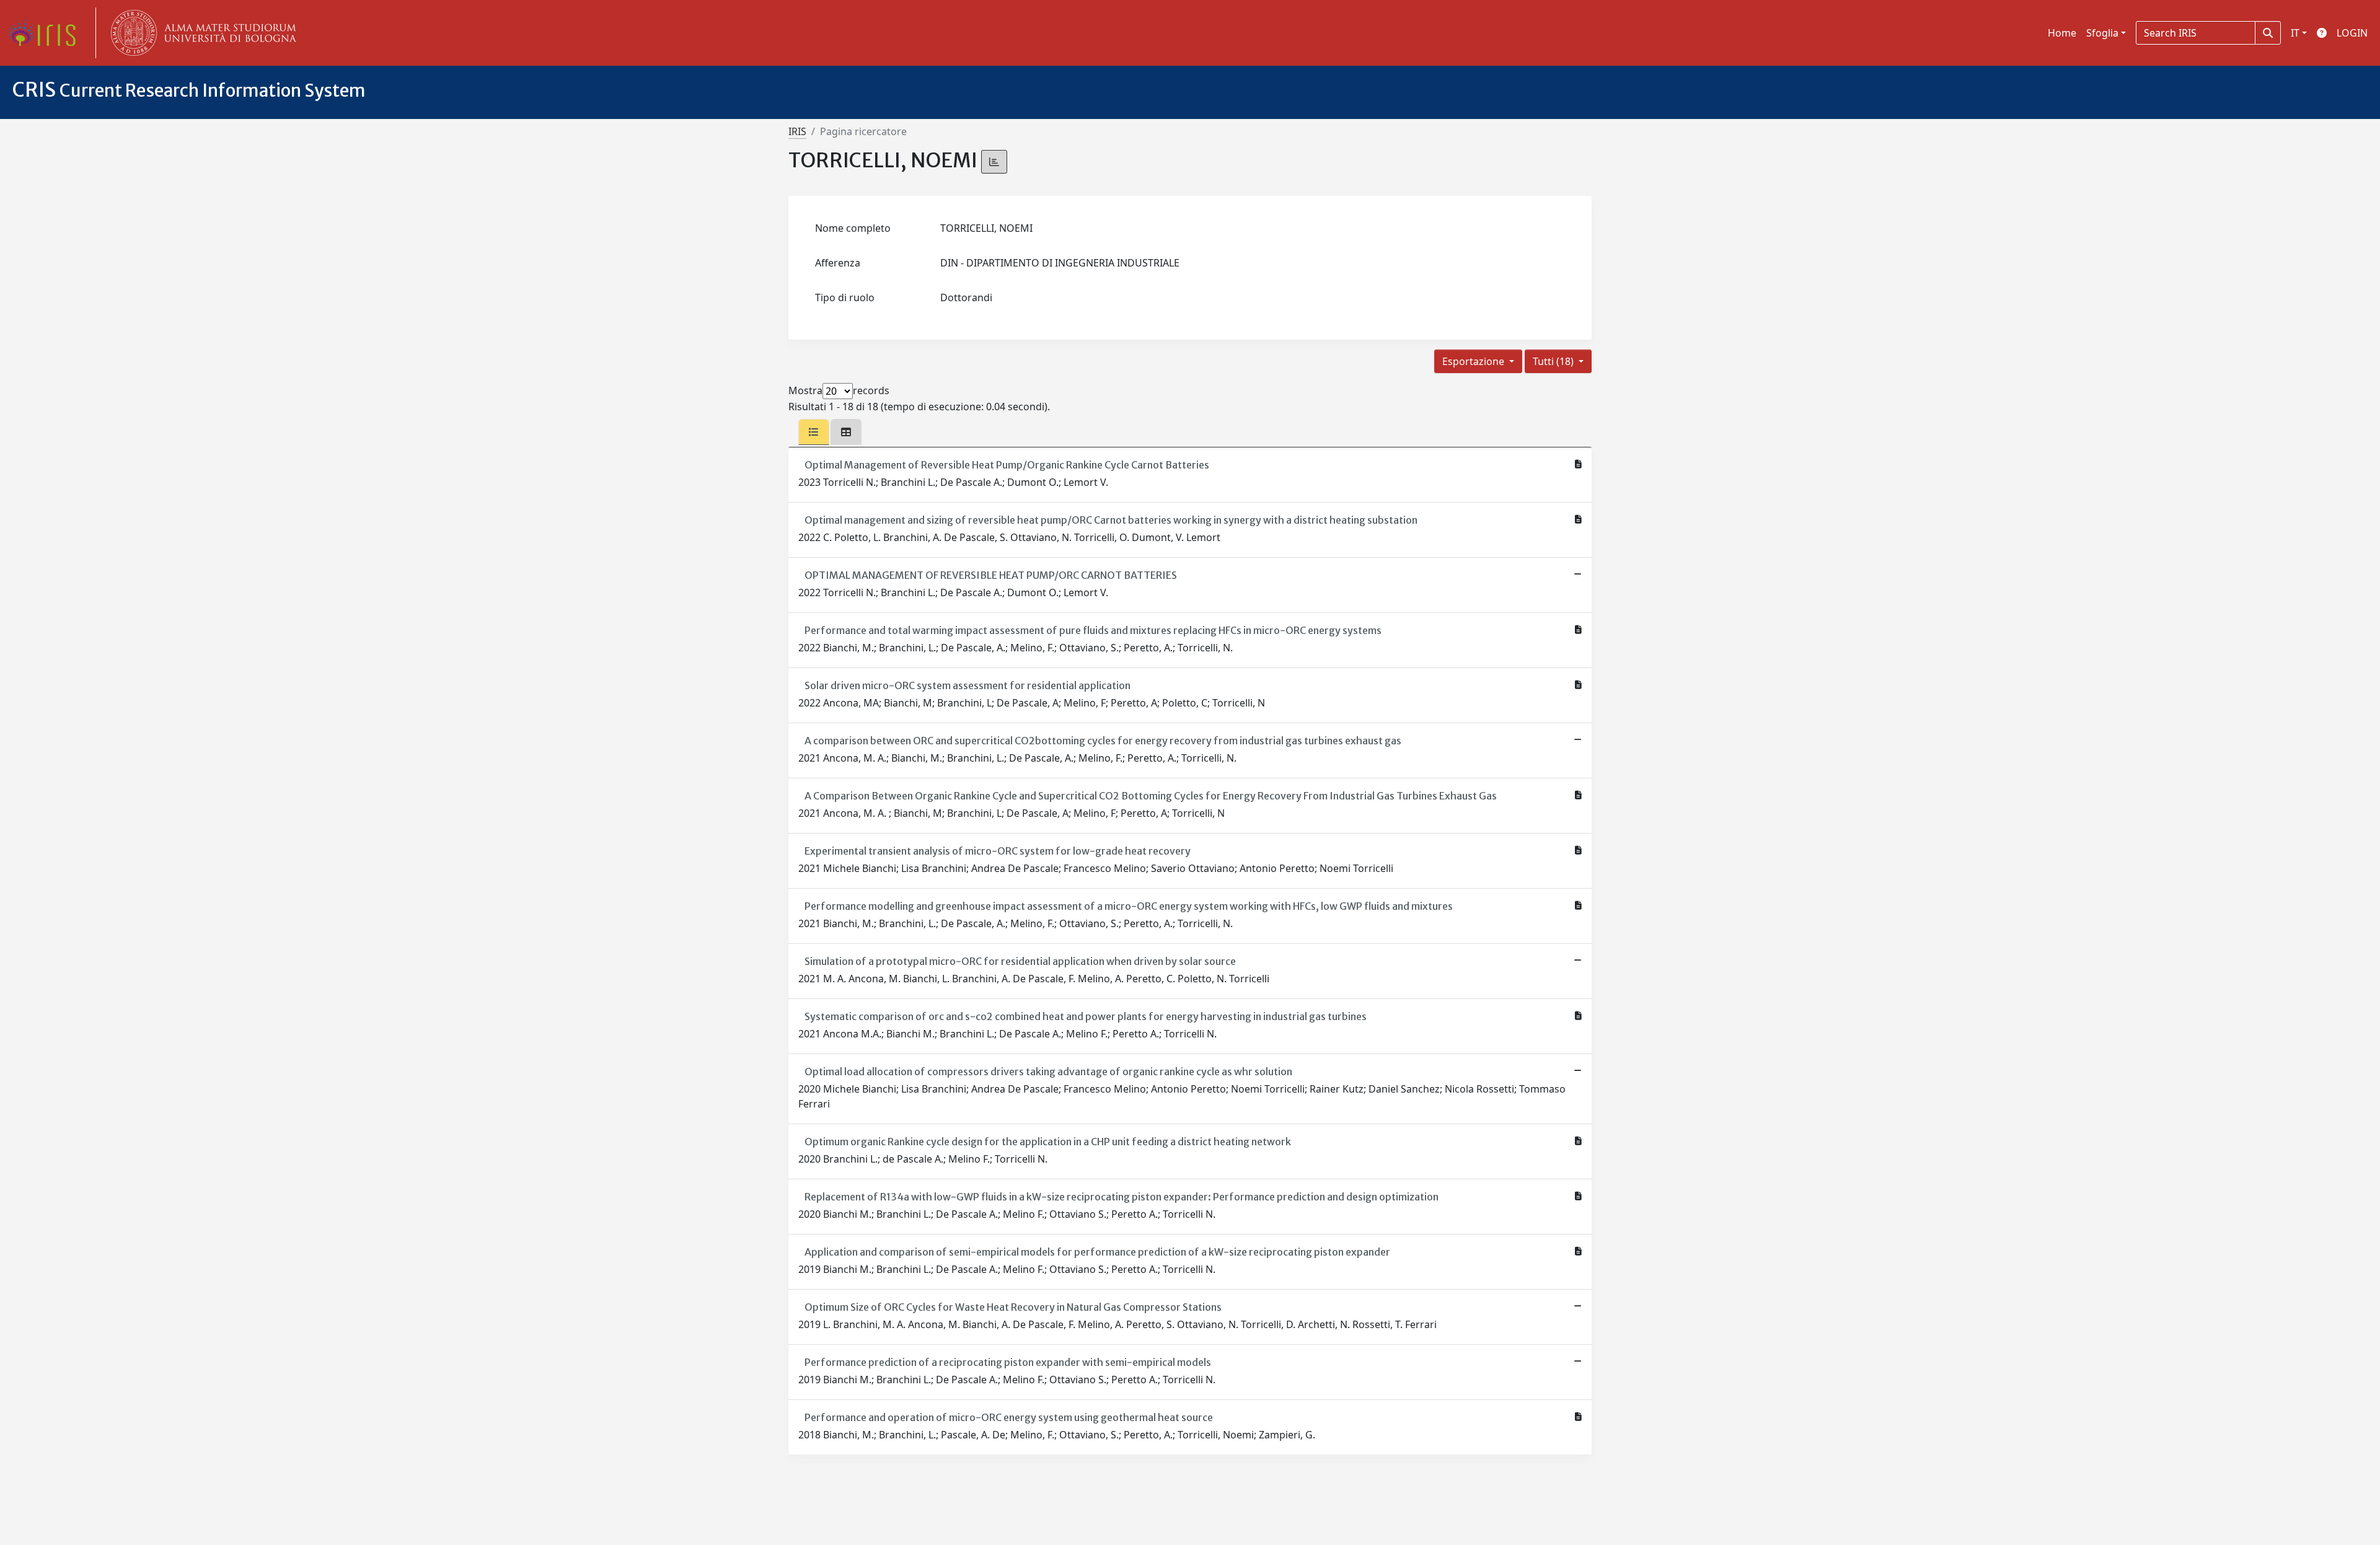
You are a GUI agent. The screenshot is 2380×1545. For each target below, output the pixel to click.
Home (2062, 33)
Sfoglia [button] (2102, 33)
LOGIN (2352, 33)
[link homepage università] (201, 33)
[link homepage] (46, 33)
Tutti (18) (1554, 361)
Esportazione (1474, 361)
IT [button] (2295, 33)
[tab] (814, 432)
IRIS (797, 131)
